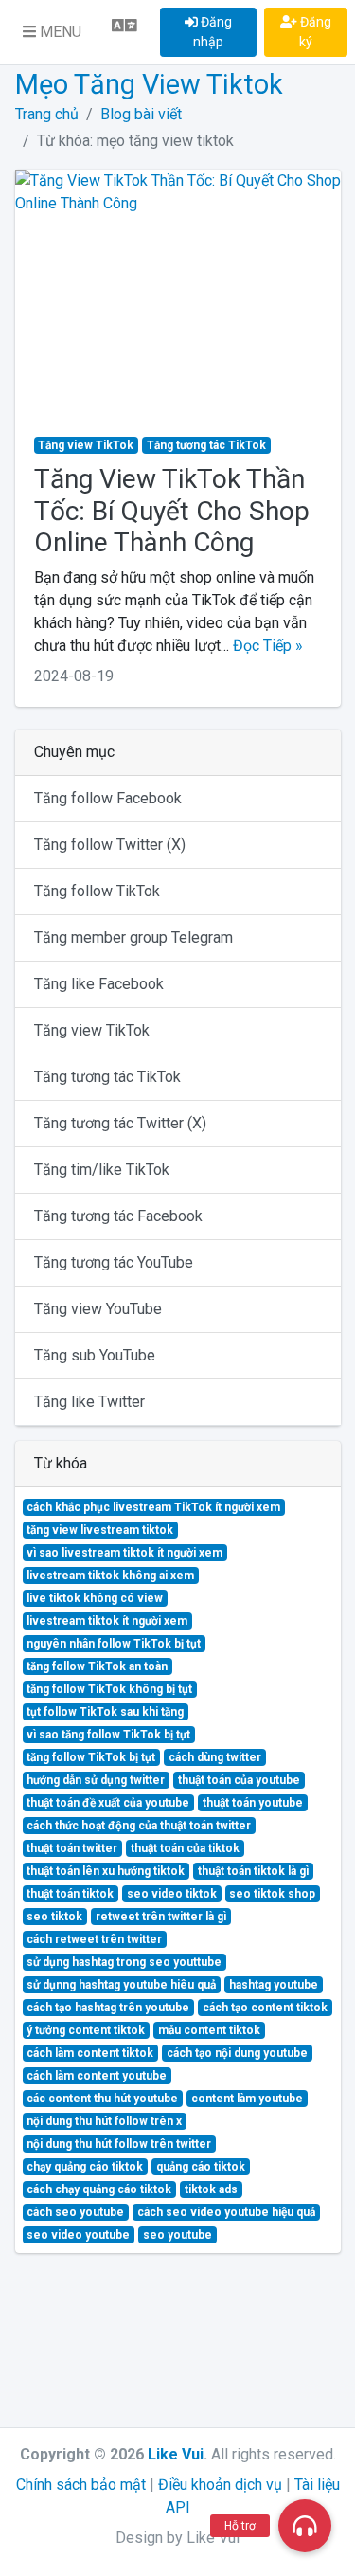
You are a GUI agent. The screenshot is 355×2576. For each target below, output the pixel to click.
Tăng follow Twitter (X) (110, 845)
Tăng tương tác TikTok (107, 1077)
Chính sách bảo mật (81, 2485)
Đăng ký (314, 32)
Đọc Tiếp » (268, 646)
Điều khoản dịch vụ (220, 2485)
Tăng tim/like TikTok (102, 1170)
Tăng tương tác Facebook (118, 1216)
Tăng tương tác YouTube (114, 1262)
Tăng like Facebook (99, 984)
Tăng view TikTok (92, 1030)
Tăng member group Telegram (133, 937)
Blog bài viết (141, 114)
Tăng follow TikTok (97, 891)
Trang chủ (47, 114)
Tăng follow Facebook (108, 798)
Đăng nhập (213, 32)
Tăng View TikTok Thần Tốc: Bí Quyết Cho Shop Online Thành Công (172, 511)
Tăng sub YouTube (95, 1355)
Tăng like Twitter (89, 1402)
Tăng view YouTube (98, 1309)
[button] (52, 32)
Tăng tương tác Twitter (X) (120, 1123)
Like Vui (176, 2454)
